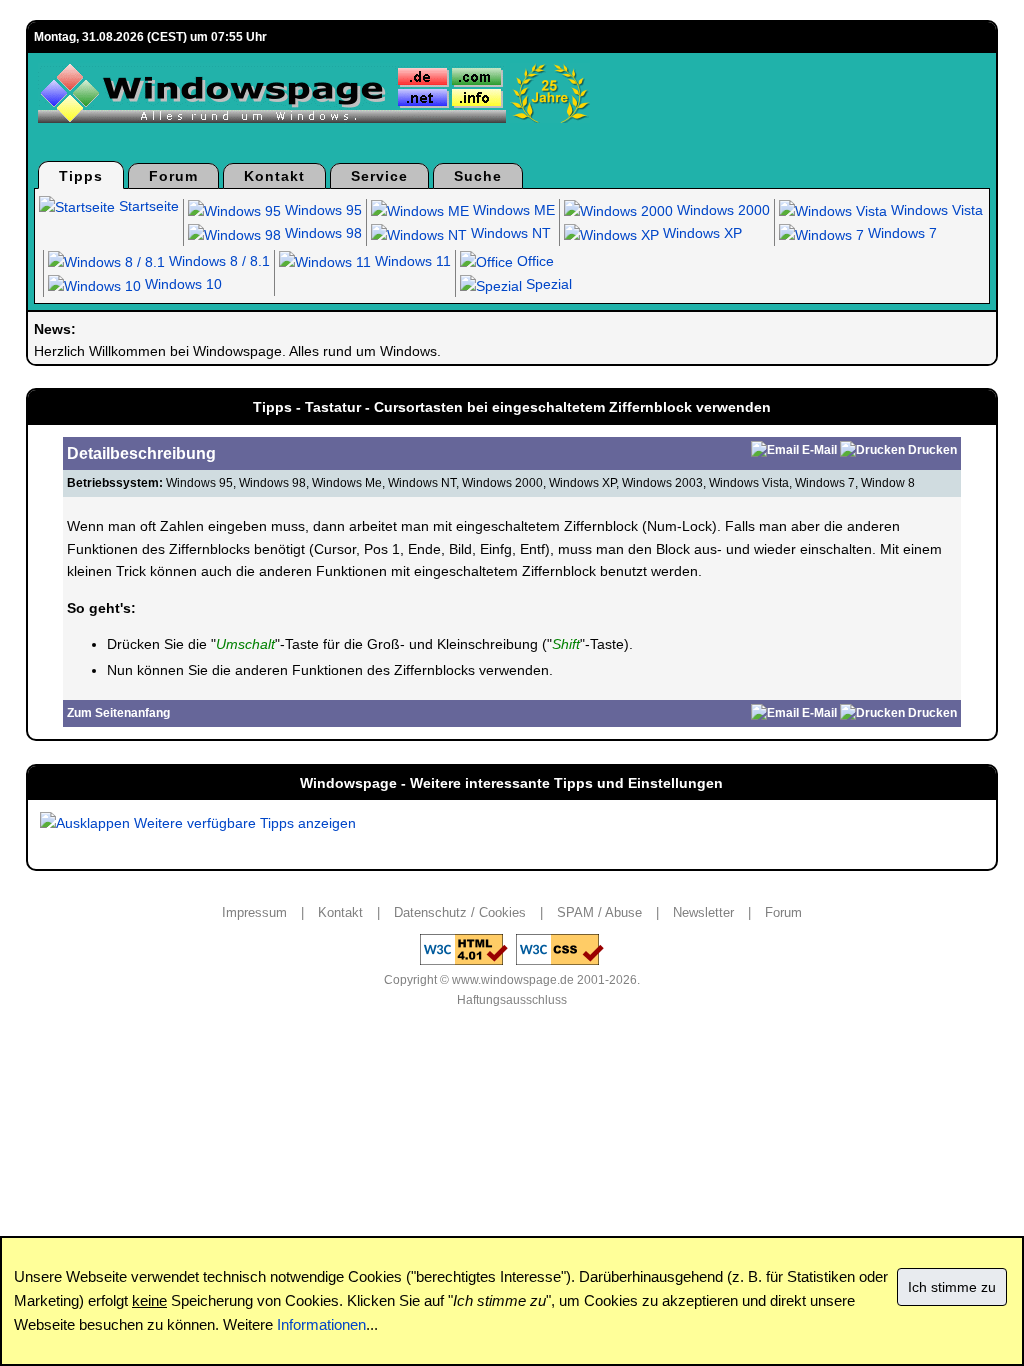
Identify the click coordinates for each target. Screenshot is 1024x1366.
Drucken (932, 450)
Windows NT (509, 233)
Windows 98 (321, 233)
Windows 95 (321, 210)
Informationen (321, 1324)
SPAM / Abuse (599, 912)
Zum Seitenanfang (118, 713)
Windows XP (700, 233)
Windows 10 (181, 284)
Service (379, 176)
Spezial (547, 284)
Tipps (81, 176)
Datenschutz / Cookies (460, 912)
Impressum (254, 912)
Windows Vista (935, 210)
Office (533, 261)
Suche (478, 176)
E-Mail (819, 450)
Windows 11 (411, 261)
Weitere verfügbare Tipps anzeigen (243, 823)
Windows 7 (900, 233)
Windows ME (512, 210)
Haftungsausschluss (512, 1000)
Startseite (147, 206)
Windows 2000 (721, 210)
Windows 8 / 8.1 (217, 261)
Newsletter (703, 912)
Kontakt (274, 176)
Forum (173, 176)
